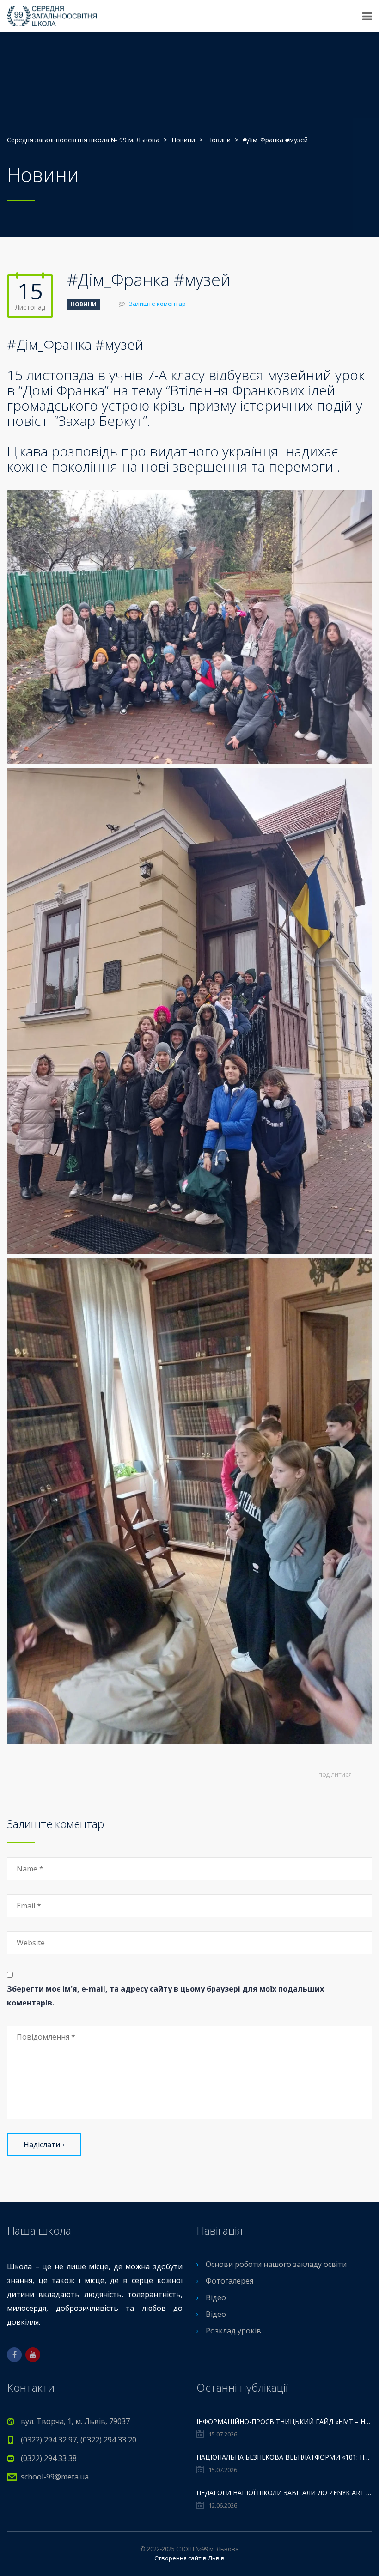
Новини (84, 304)
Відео (216, 2297)
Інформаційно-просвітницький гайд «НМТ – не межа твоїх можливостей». (284, 2421)
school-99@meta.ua (55, 2477)
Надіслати (42, 2145)
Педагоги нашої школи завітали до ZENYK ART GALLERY (284, 2493)
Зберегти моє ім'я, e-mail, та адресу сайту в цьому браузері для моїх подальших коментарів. (165, 1996)
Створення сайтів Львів (189, 2558)
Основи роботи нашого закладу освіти (276, 2264)
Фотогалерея (229, 2281)
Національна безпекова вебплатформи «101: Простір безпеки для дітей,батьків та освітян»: (284, 2457)
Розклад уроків (233, 2331)
